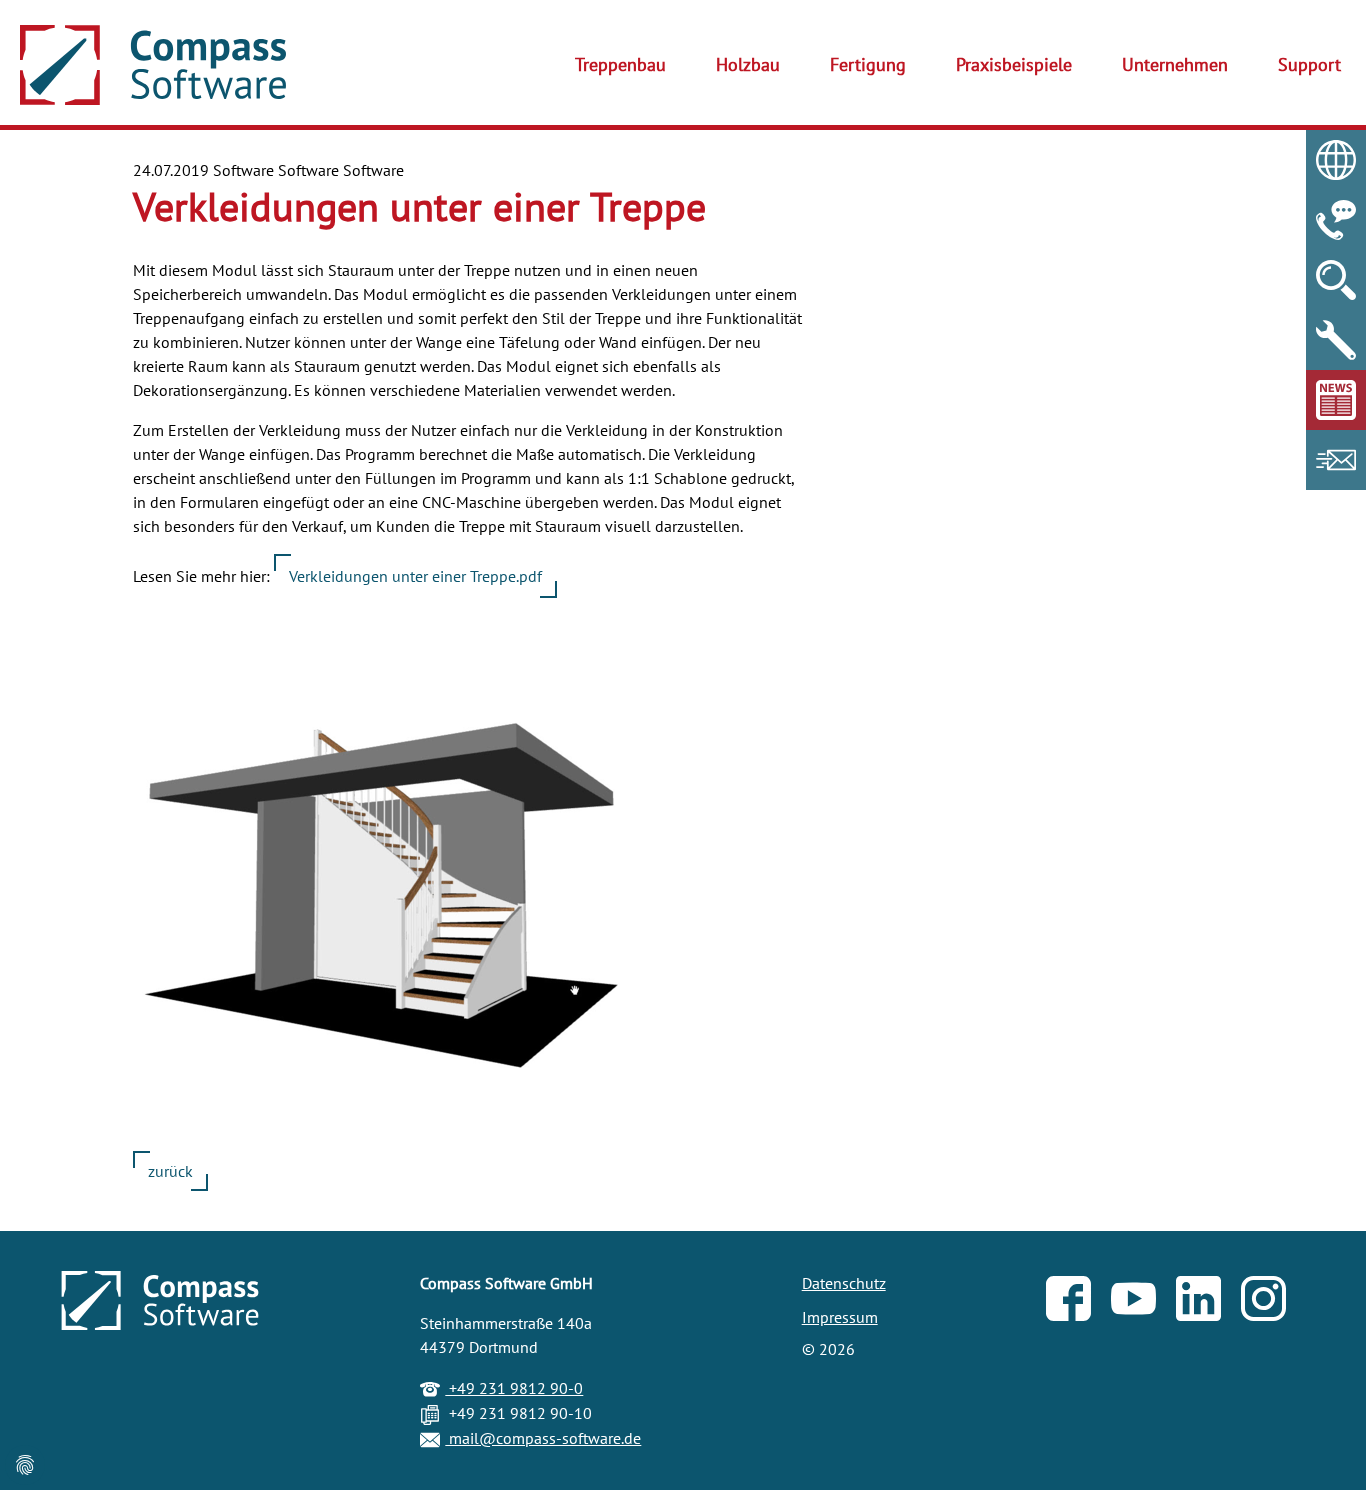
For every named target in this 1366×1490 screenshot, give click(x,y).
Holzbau (748, 64)
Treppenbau (620, 64)
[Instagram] (1273, 1303)
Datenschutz (844, 1283)
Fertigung (868, 64)
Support (1309, 64)
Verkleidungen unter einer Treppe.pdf (415, 576)
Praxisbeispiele (1014, 64)
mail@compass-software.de (543, 1438)
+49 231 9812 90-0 (514, 1388)
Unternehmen (1175, 64)
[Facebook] (1078, 1303)
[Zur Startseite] (153, 65)
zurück (170, 1171)
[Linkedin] (1208, 1303)
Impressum (840, 1317)
